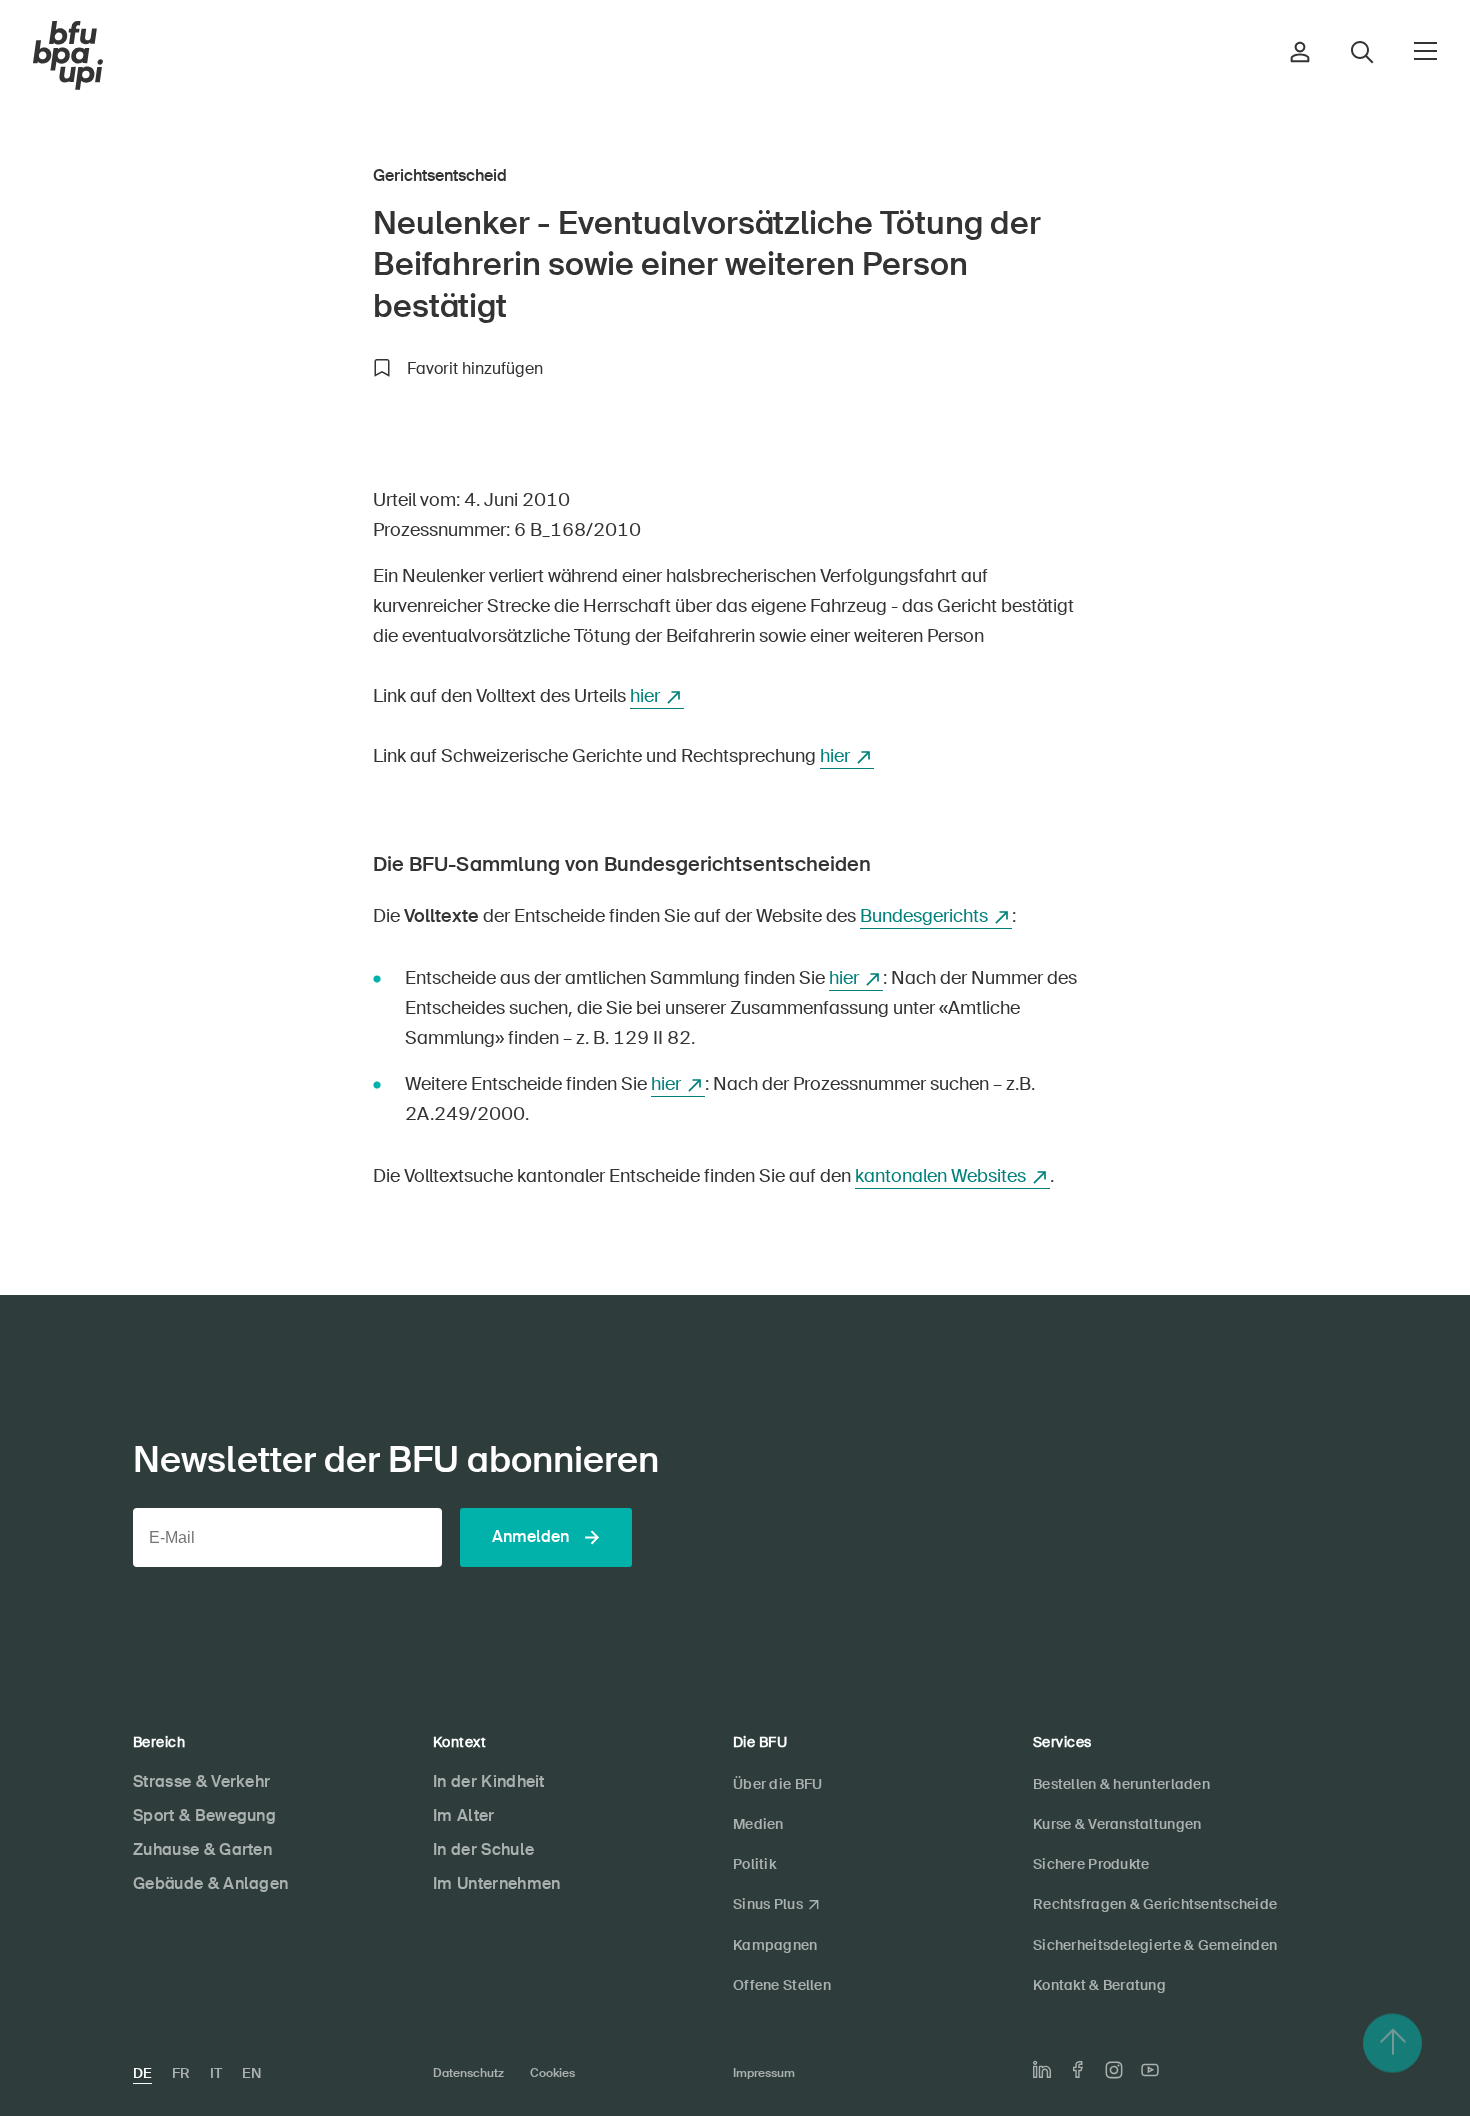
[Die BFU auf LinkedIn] (1042, 2070)
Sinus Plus (768, 1904)
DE (142, 2073)
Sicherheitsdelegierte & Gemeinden (1155, 1945)
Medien (758, 1824)
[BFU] (68, 56)
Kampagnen (775, 1945)
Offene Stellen (782, 1985)
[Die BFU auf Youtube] (1150, 2070)
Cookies (552, 2073)
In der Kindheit (489, 1781)
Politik (754, 1864)
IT (216, 2073)
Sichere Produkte (1091, 1864)
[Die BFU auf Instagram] (1114, 2070)
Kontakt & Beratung (1099, 1985)
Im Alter (464, 1815)
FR (181, 2073)
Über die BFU (777, 1784)
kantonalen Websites (940, 1176)
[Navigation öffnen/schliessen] (1425, 51)
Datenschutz (468, 2073)
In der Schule (483, 1849)
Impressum (764, 2073)
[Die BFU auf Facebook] (1078, 2069)
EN (251, 2073)
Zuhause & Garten (202, 1849)
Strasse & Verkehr (201, 1781)
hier (645, 696)
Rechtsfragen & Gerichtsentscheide (1155, 1904)
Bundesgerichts (924, 916)
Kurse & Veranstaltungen (1117, 1824)
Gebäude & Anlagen (210, 1883)
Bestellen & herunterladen (1121, 1784)
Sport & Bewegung (204, 1815)
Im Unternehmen (496, 1883)
